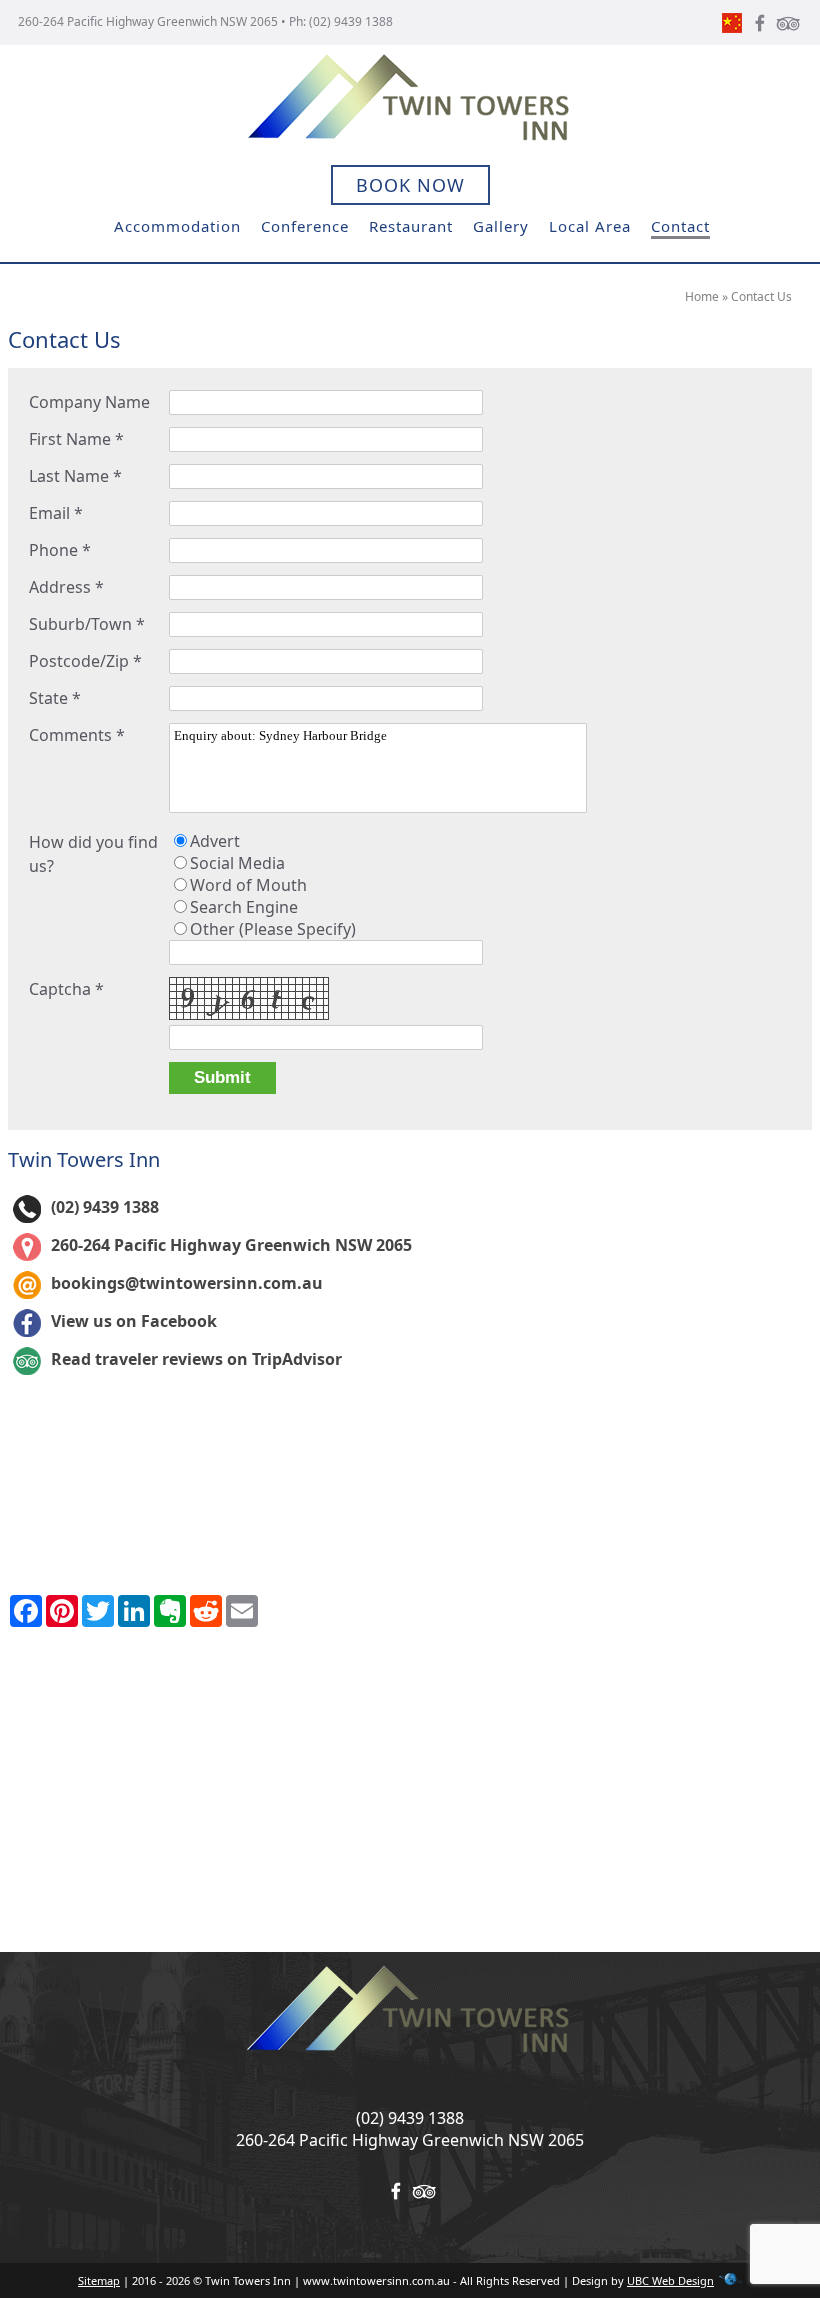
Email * (56, 513)
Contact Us (761, 296)
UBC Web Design (670, 2280)
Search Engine (244, 907)
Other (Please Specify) (273, 929)
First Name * (76, 439)
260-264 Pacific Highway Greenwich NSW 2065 (148, 21)
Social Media (237, 863)
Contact (680, 226)
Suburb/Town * (87, 624)
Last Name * (75, 476)
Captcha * (66, 989)
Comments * (77, 735)
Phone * (60, 550)
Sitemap (99, 2280)
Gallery (501, 226)
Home (702, 296)
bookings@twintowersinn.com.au (187, 1283)
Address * (66, 587)
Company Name (89, 402)
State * (55, 698)
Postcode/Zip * (85, 661)
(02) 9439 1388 (351, 21)
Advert (215, 841)
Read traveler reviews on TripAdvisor (196, 1359)
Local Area (590, 226)
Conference (305, 226)
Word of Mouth (248, 885)
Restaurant (411, 226)
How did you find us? (93, 854)
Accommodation (177, 226)
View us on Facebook (134, 1321)
